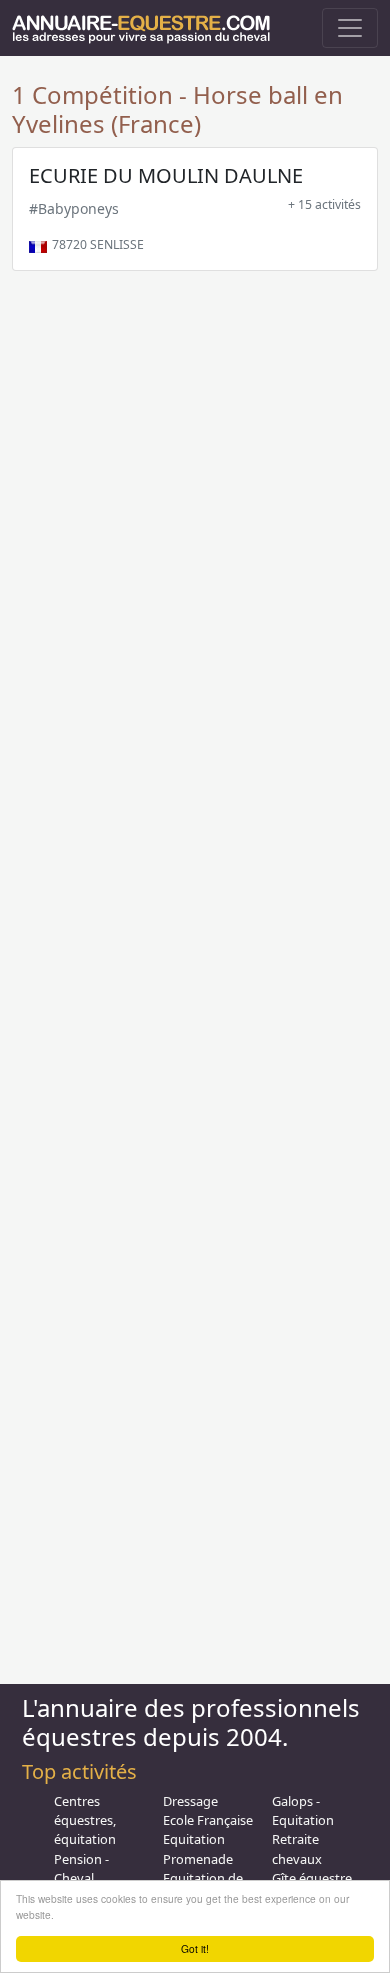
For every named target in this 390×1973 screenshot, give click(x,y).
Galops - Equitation (303, 1810)
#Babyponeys (74, 208)
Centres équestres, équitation (85, 1820)
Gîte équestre (312, 1878)
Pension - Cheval (81, 1868)
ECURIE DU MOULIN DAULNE (166, 175)
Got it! (195, 1948)
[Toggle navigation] (350, 28)
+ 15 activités (324, 204)
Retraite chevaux (297, 1848)
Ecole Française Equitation (208, 1829)
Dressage (190, 1801)
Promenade (198, 1859)
